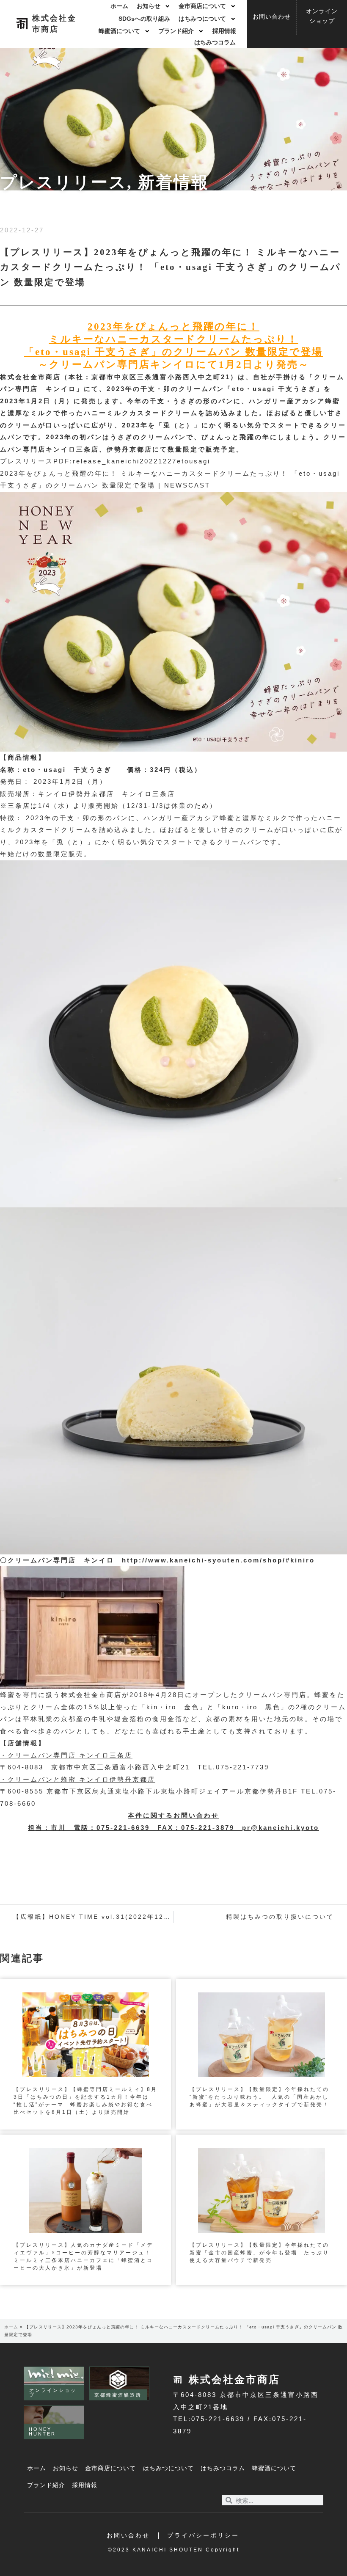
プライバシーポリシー (203, 2536)
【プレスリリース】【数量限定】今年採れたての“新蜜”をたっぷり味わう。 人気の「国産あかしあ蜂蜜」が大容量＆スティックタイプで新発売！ (259, 2097)
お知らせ (149, 6)
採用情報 (224, 31)
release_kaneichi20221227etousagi (142, 461)
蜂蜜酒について (119, 31)
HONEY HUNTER (42, 2431)
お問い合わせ (128, 2536)
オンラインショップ (53, 2393)
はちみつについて (202, 19)
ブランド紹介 (176, 31)
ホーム (119, 6)
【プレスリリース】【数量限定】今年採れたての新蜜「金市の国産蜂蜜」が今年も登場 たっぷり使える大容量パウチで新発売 (259, 2253)
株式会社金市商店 (234, 2379)
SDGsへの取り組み (144, 19)
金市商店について (202, 6)
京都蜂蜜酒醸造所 (118, 2395)
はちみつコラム (215, 43)
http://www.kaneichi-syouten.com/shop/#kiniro (218, 1560)
